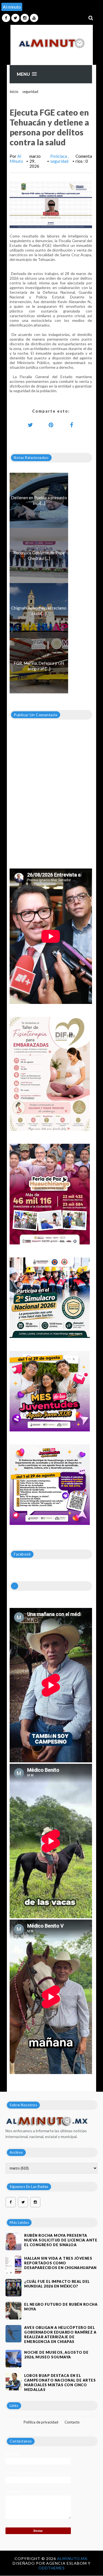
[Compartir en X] (30, 425)
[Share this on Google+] (51, 425)
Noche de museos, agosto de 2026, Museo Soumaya (56, 2355)
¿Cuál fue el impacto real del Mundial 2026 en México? (57, 2284)
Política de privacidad (41, 2422)
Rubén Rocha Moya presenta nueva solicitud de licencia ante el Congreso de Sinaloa (61, 2240)
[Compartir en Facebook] (71, 425)
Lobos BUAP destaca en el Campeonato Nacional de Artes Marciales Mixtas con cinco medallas (60, 2383)
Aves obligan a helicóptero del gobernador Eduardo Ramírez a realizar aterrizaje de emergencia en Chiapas (60, 2335)
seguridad (30, 92)
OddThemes (52, 2568)
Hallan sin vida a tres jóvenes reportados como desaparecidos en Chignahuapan (60, 2263)
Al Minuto (16, 159)
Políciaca (59, 156)
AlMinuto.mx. (73, 2558)
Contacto (72, 2422)
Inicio (14, 92)
